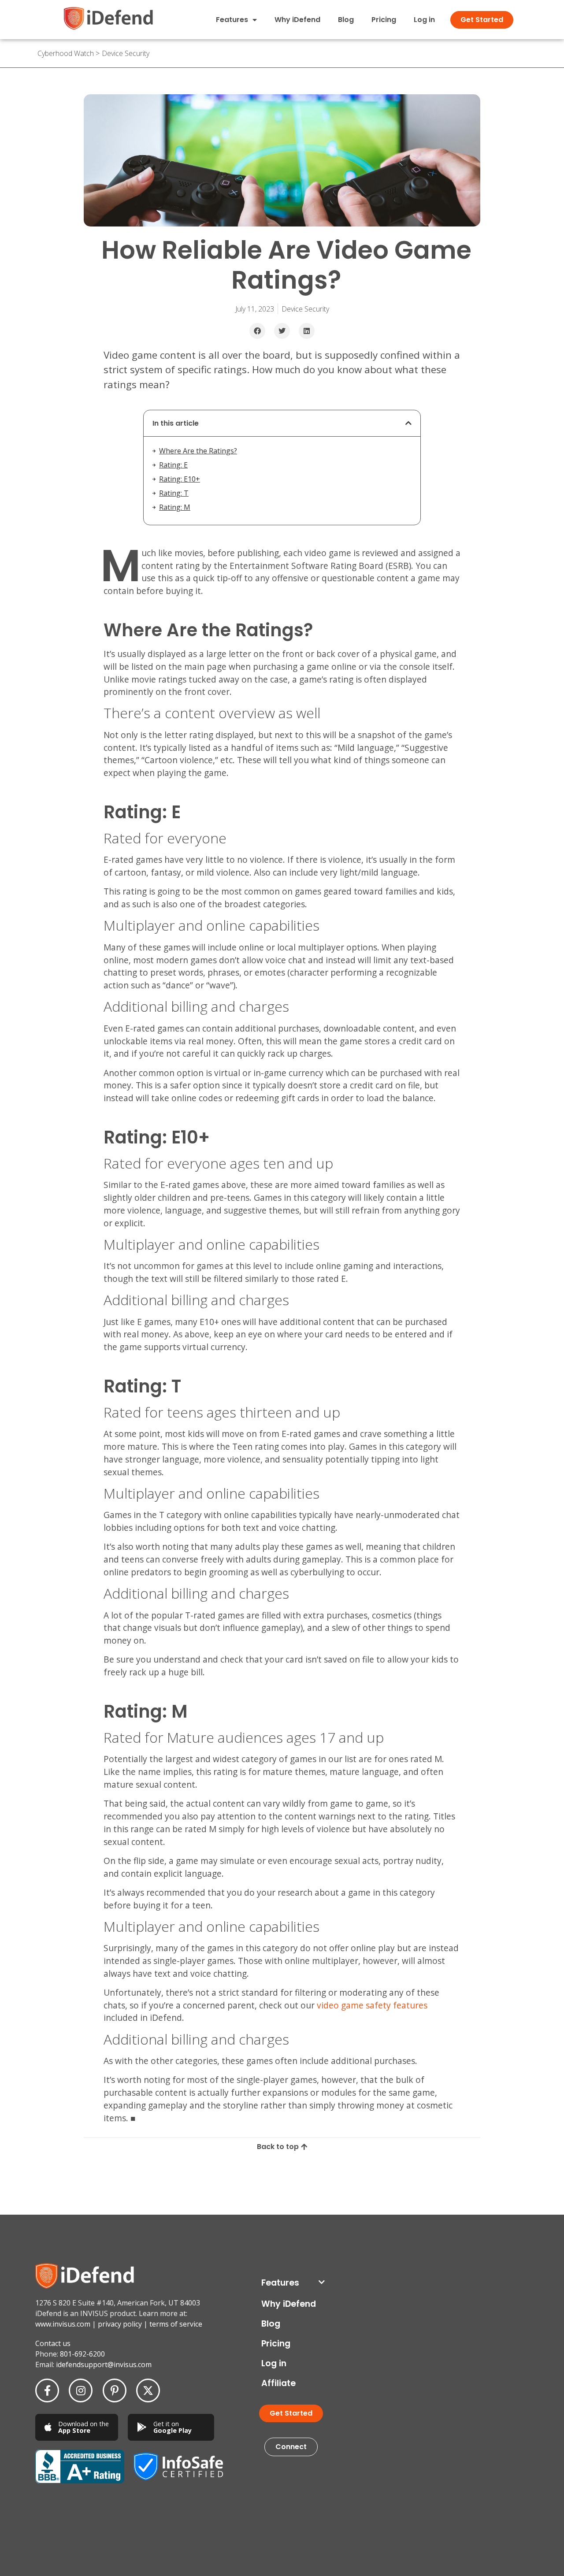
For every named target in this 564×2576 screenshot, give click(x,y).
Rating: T (174, 493)
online (150, 2210)
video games (389, 2210)
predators (261, 2210)
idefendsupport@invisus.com (104, 2364)
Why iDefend (297, 20)
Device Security (126, 53)
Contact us (53, 2343)
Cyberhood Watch (66, 53)
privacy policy (120, 2324)
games (129, 2210)
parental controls (223, 2210)
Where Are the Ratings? (198, 451)
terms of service (176, 2324)
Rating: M (175, 507)
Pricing (384, 20)
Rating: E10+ (180, 479)
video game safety (347, 2210)
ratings (287, 2210)
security (310, 2210)
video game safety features (372, 2005)
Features (280, 2283)
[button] (257, 331)
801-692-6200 (82, 2354)
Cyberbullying (98, 2210)
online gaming (180, 2210)
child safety (39, 2210)
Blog (346, 20)
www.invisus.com (63, 2324)
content (67, 2210)
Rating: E (173, 465)
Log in (424, 20)
